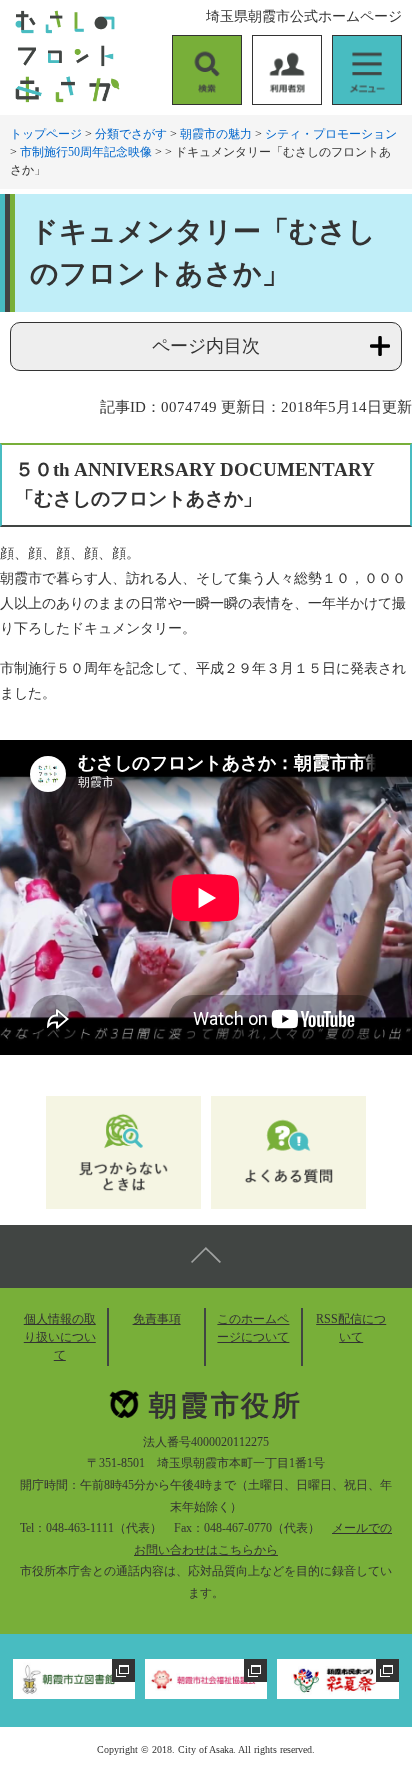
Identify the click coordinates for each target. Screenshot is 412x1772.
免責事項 (157, 1319)
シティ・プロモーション (331, 134)
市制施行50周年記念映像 (86, 152)
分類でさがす (131, 134)
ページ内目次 (206, 346)
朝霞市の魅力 (216, 134)
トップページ (46, 134)
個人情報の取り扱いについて (60, 1337)
